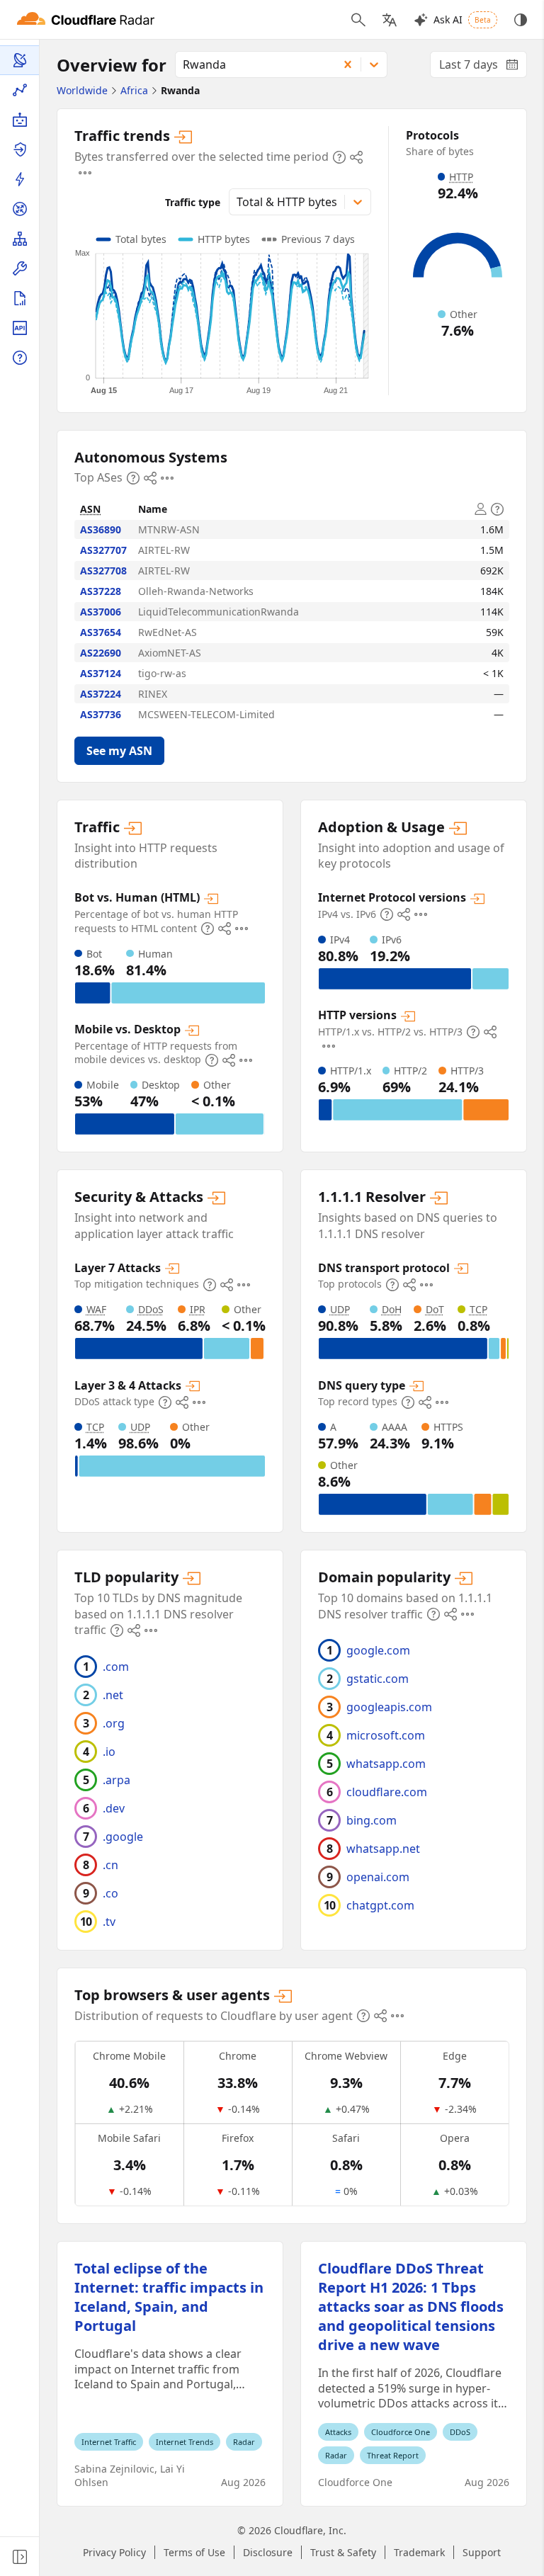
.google (123, 1837)
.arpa (117, 1780)
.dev (114, 1808)
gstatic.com (378, 1679)
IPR (198, 1309)
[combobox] (252, 64)
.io (109, 1752)
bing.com (372, 1820)
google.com (378, 1650)
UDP (140, 1427)
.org (114, 1723)
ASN (90, 509)
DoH (392, 1309)
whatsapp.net (383, 1849)
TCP (95, 1427)
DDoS (151, 1309)
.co (110, 1893)
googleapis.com (389, 1707)
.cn (110, 1865)
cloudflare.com (387, 1792)
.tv (109, 1922)
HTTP (461, 177)
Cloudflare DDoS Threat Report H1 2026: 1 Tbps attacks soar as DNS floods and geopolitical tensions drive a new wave (411, 2307)
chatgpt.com (380, 1905)
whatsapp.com (386, 1764)
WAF (96, 1309)
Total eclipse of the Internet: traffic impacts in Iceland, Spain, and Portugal (169, 2297)
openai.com (378, 1877)
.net (113, 1695)
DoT (435, 1309)
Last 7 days (483, 67)
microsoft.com (386, 1735)
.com (116, 1667)
